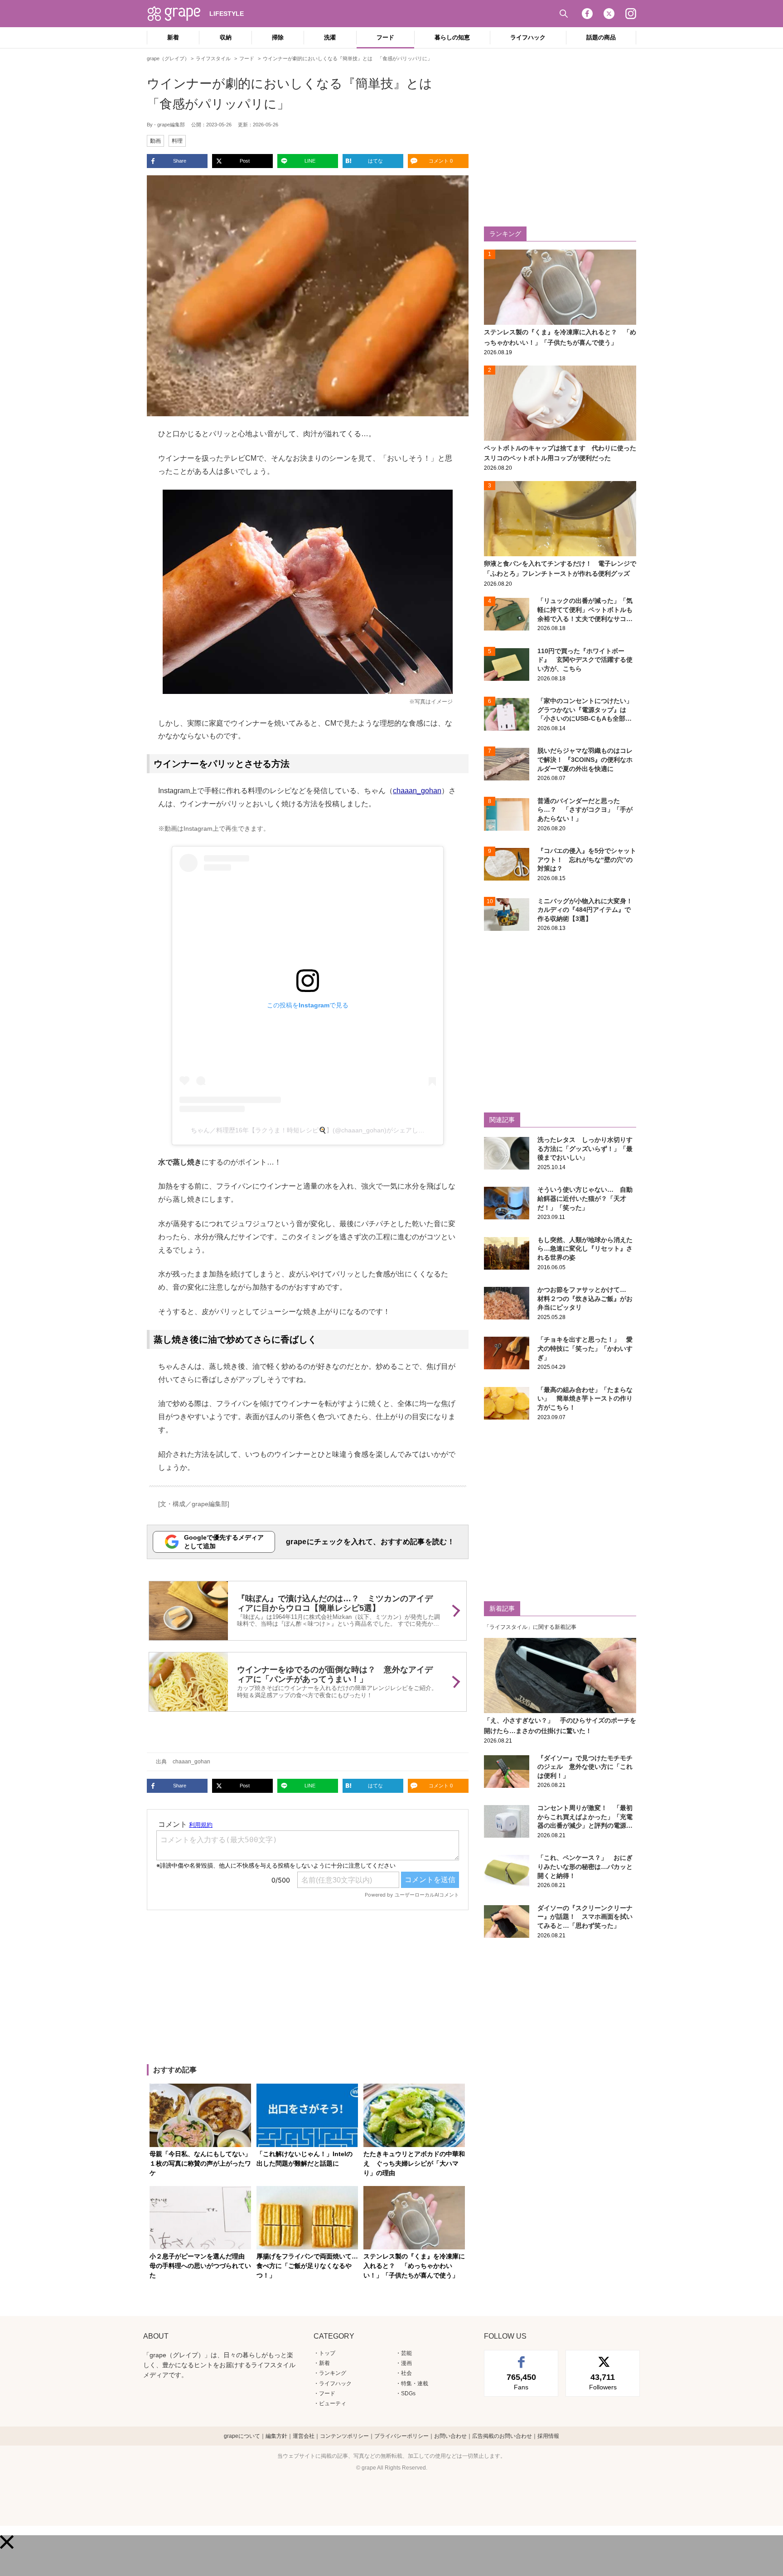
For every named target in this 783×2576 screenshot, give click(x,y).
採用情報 (548, 2436)
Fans (521, 2382)
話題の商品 (601, 37)
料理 (177, 141)
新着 (173, 37)
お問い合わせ (450, 2436)
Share (180, 161)
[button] (7, 2542)
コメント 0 (441, 161)
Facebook (587, 14)
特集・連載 (415, 2383)
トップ (327, 2353)
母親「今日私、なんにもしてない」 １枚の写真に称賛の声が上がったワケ (203, 2163)
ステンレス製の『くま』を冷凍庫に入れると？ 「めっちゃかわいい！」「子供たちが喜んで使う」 (414, 2266)
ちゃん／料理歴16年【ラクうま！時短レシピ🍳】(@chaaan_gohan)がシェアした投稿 (314, 1130)
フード (385, 37)
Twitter (609, 14)
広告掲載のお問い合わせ (502, 2436)
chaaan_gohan (417, 791)
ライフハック (528, 37)
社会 (406, 2373)
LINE (310, 161)
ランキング (333, 2373)
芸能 (406, 2353)
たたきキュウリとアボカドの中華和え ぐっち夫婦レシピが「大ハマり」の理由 (414, 2163)
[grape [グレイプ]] (179, 14)
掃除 (278, 37)
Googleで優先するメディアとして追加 (224, 1542)
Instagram (631, 14)
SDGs (408, 2393)
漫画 (406, 2363)
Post (245, 161)
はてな (375, 161)
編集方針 (276, 2436)
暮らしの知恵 (452, 37)
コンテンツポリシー (344, 2436)
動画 (155, 141)
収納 (226, 37)
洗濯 (330, 37)
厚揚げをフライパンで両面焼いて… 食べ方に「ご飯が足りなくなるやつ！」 (310, 2266)
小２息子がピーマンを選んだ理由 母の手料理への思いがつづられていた (200, 2266)
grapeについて (242, 2436)
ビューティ (333, 2403)
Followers (603, 2382)
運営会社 (304, 2436)
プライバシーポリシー (401, 2436)
